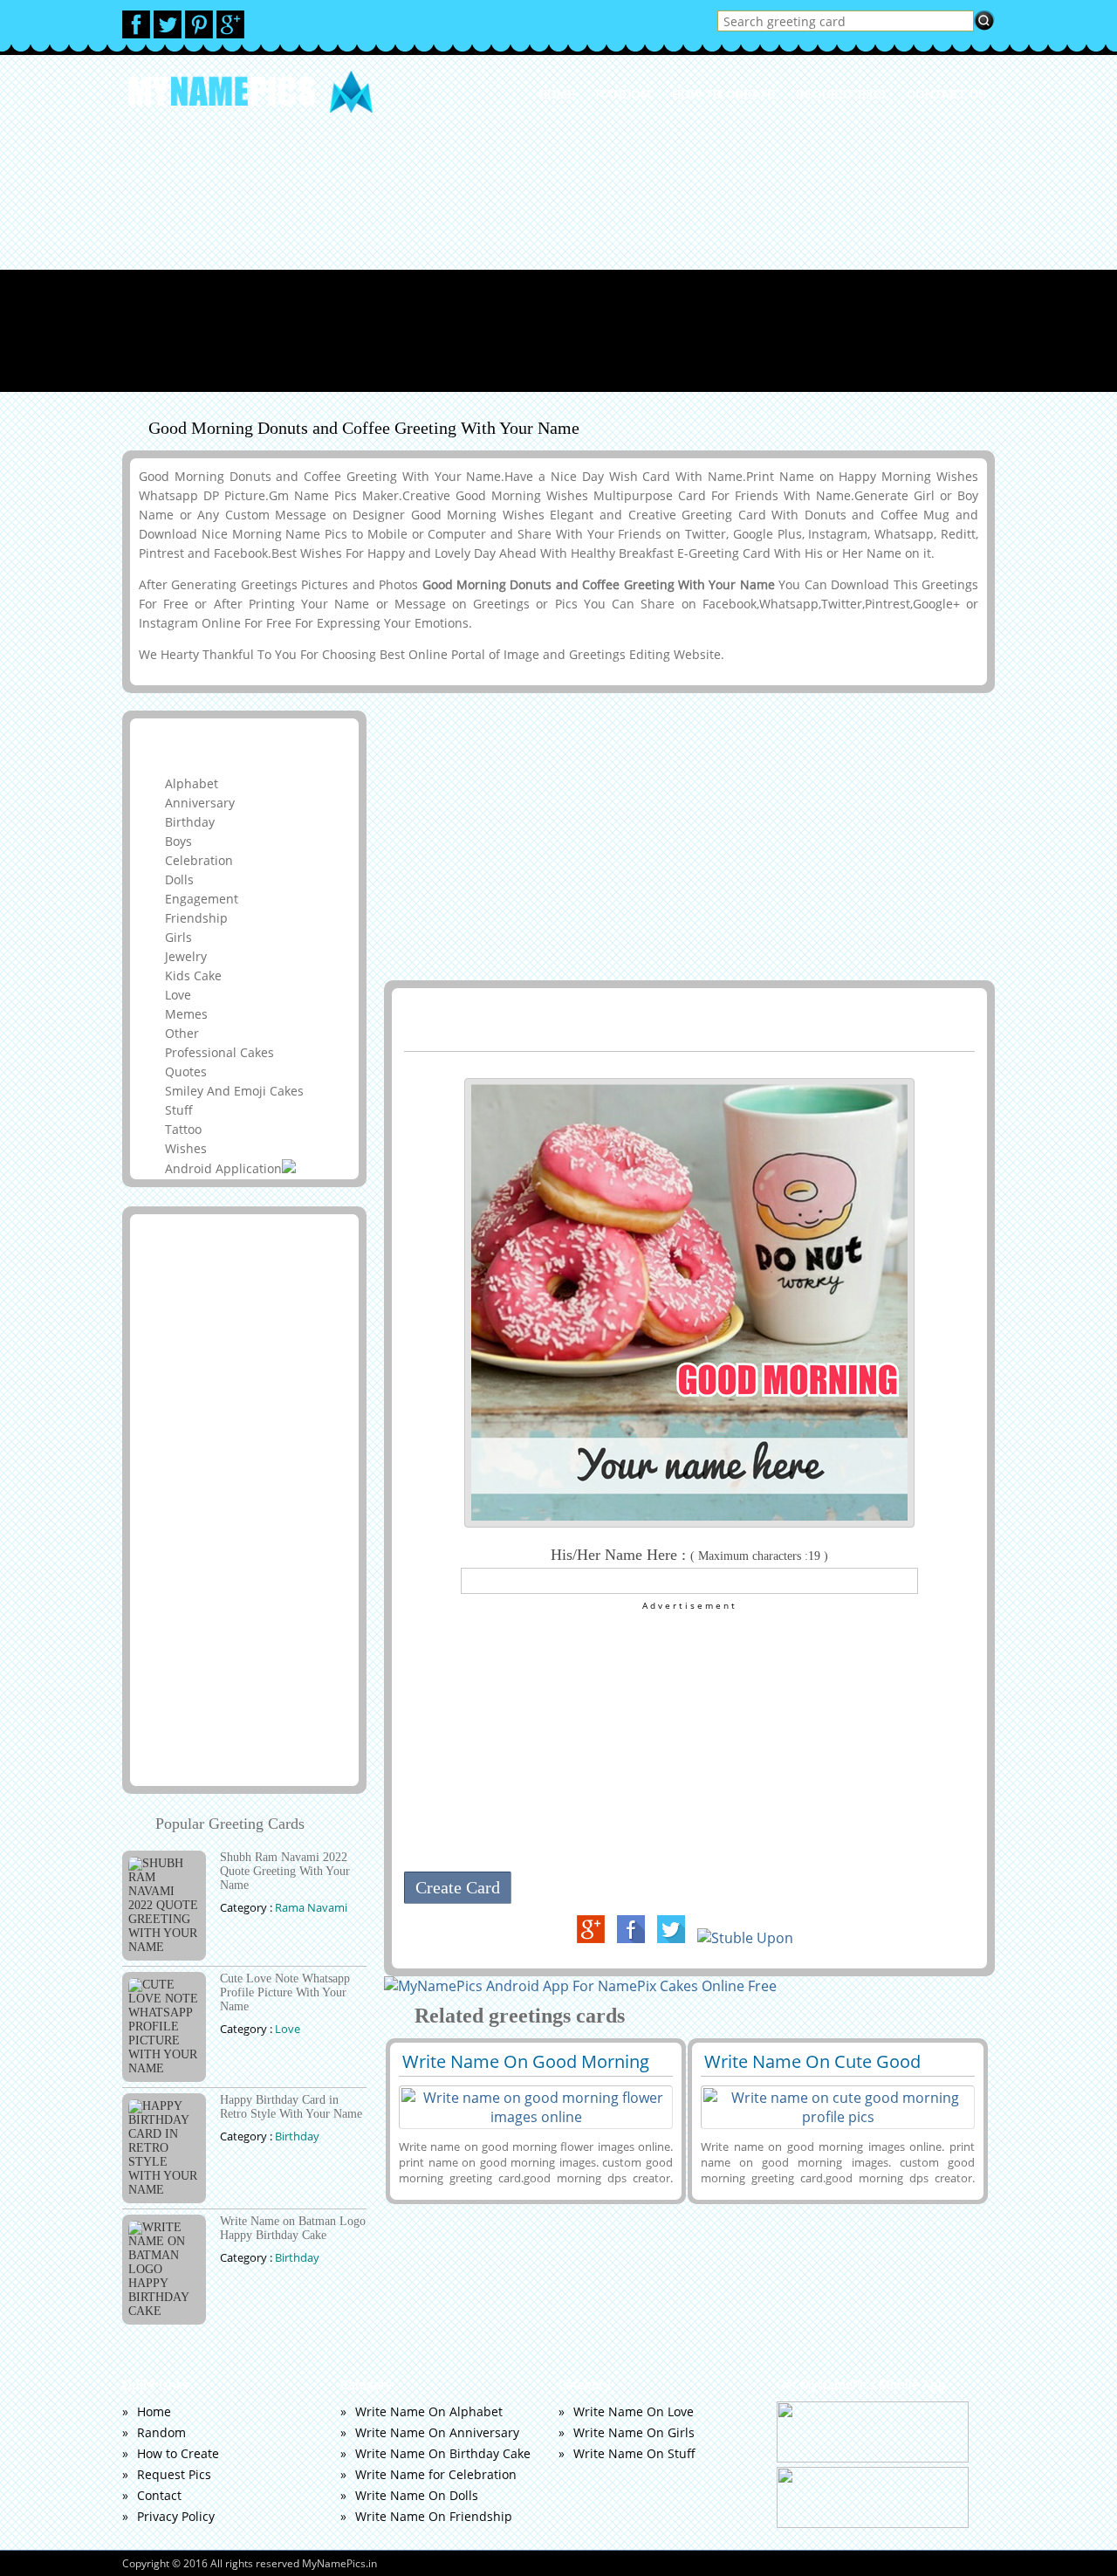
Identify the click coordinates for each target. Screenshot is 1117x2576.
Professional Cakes (219, 1052)
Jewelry (186, 956)
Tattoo (183, 1129)
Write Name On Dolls (417, 2495)
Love (178, 995)
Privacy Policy (176, 2516)
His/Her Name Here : (689, 1555)
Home (557, 94)
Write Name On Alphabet (429, 2411)
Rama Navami (311, 1907)
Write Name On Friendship (434, 2516)
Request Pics (841, 94)
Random (624, 94)
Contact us (946, 94)
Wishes (186, 1148)
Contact (159, 2495)
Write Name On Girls (634, 2432)
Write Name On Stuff (634, 2453)
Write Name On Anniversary (437, 2432)
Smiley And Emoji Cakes (234, 1091)
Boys (178, 841)
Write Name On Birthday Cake (443, 2453)
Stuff (179, 1110)
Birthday (190, 822)
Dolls (179, 879)
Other (182, 1033)
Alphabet (192, 783)
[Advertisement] (558, 270)
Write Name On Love (634, 2411)
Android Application (223, 1168)
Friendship (196, 918)
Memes (186, 1014)
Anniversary (200, 803)
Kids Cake (193, 975)
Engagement (202, 899)
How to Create (723, 94)
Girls (178, 937)
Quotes (186, 1072)
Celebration (199, 860)
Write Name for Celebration (436, 2474)
